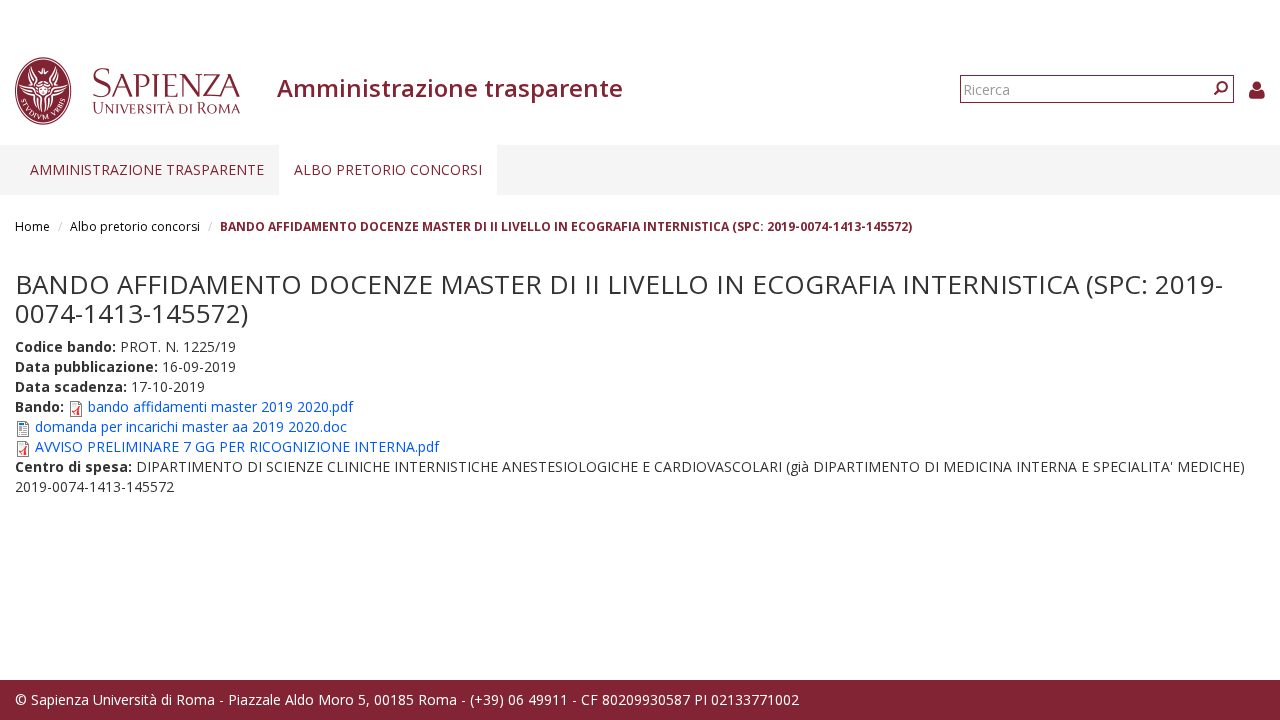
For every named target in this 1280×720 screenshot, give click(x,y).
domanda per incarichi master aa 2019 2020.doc (191, 426)
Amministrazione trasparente (147, 169)
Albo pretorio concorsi (388, 169)
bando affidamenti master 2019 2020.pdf (220, 406)
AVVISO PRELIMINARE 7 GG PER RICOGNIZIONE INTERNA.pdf (237, 446)
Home (32, 226)
